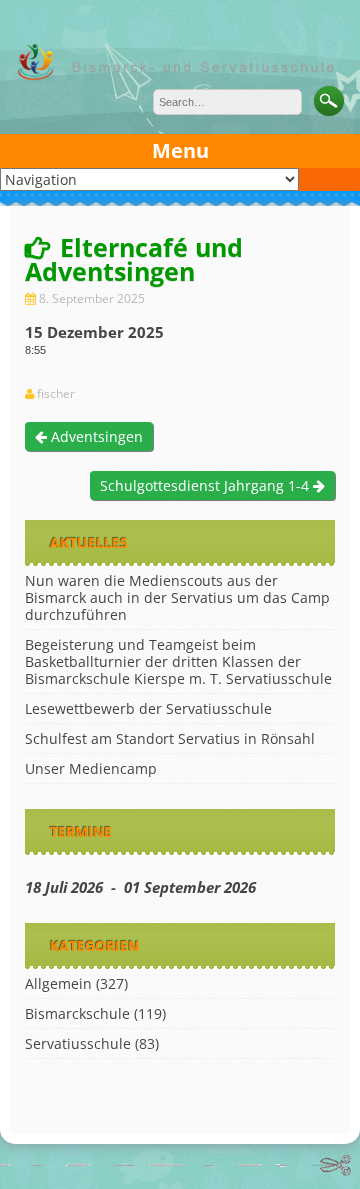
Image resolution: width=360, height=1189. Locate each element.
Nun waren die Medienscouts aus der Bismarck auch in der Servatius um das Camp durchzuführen (177, 597)
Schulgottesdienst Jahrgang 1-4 (206, 485)
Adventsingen (95, 436)
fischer (56, 394)
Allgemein (58, 983)
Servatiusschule (78, 1043)
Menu (180, 150)
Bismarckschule (77, 1013)
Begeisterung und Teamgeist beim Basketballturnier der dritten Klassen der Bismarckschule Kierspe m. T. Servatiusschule (178, 661)
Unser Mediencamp (91, 768)
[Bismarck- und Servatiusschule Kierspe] (180, 77)
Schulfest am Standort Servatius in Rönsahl (170, 738)
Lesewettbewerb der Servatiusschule (148, 708)
